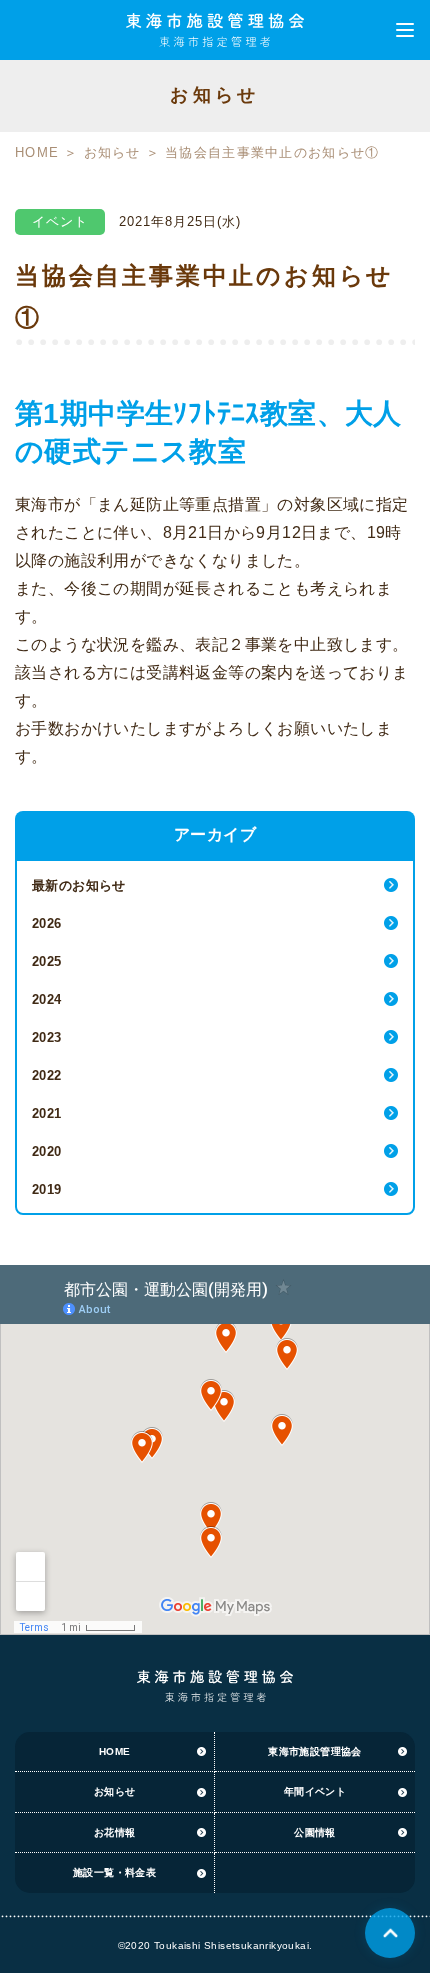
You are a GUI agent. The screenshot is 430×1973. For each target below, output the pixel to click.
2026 (47, 923)
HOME (37, 152)
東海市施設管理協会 (315, 1751)
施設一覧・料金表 (114, 1872)
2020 (47, 1151)
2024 (47, 999)
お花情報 (115, 1832)
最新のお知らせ (79, 885)
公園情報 (315, 1832)
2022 (47, 1075)
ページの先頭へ (390, 1933)
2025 (47, 961)
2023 (47, 1037)
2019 (47, 1189)
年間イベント (315, 1791)
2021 (47, 1113)
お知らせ (112, 152)
